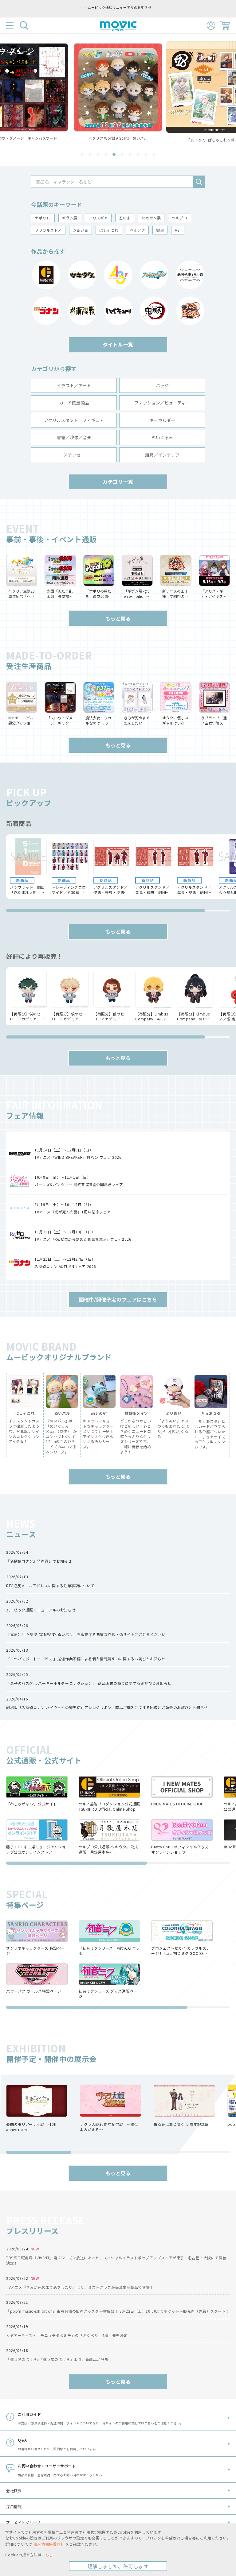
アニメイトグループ (23, 2522)
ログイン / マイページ (211, 26)
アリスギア (98, 218)
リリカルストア (48, 230)
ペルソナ (137, 230)
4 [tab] (106, 154)
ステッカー (74, 455)
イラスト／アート (74, 385)
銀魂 (160, 230)
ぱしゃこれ (109, 230)
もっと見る (118, 618)
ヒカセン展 (151, 218)
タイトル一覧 (118, 344)
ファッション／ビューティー (162, 403)
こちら (47, 2555)
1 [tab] (82, 154)
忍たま (125, 218)
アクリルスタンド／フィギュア (74, 420)
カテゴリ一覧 (118, 482)
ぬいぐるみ (162, 437)
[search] (199, 182)
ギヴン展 (70, 218)
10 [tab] (154, 154)
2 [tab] (90, 154)
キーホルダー (162, 420)
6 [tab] (122, 154)
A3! (178, 230)
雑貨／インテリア (162, 455)
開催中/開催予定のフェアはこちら (118, 1299)
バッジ (162, 385)
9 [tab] (146, 154)
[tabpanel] (118, 92)
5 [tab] (114, 154)
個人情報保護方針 (49, 2544)
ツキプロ (179, 218)
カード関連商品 (74, 403)
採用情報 (14, 2506)
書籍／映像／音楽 (74, 437)
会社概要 (14, 2491)
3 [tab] (98, 154)
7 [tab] (130, 154)
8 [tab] (138, 154)
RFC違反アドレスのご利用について (120, 7)
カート (225, 25)
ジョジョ (81, 230)
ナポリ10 (43, 218)
